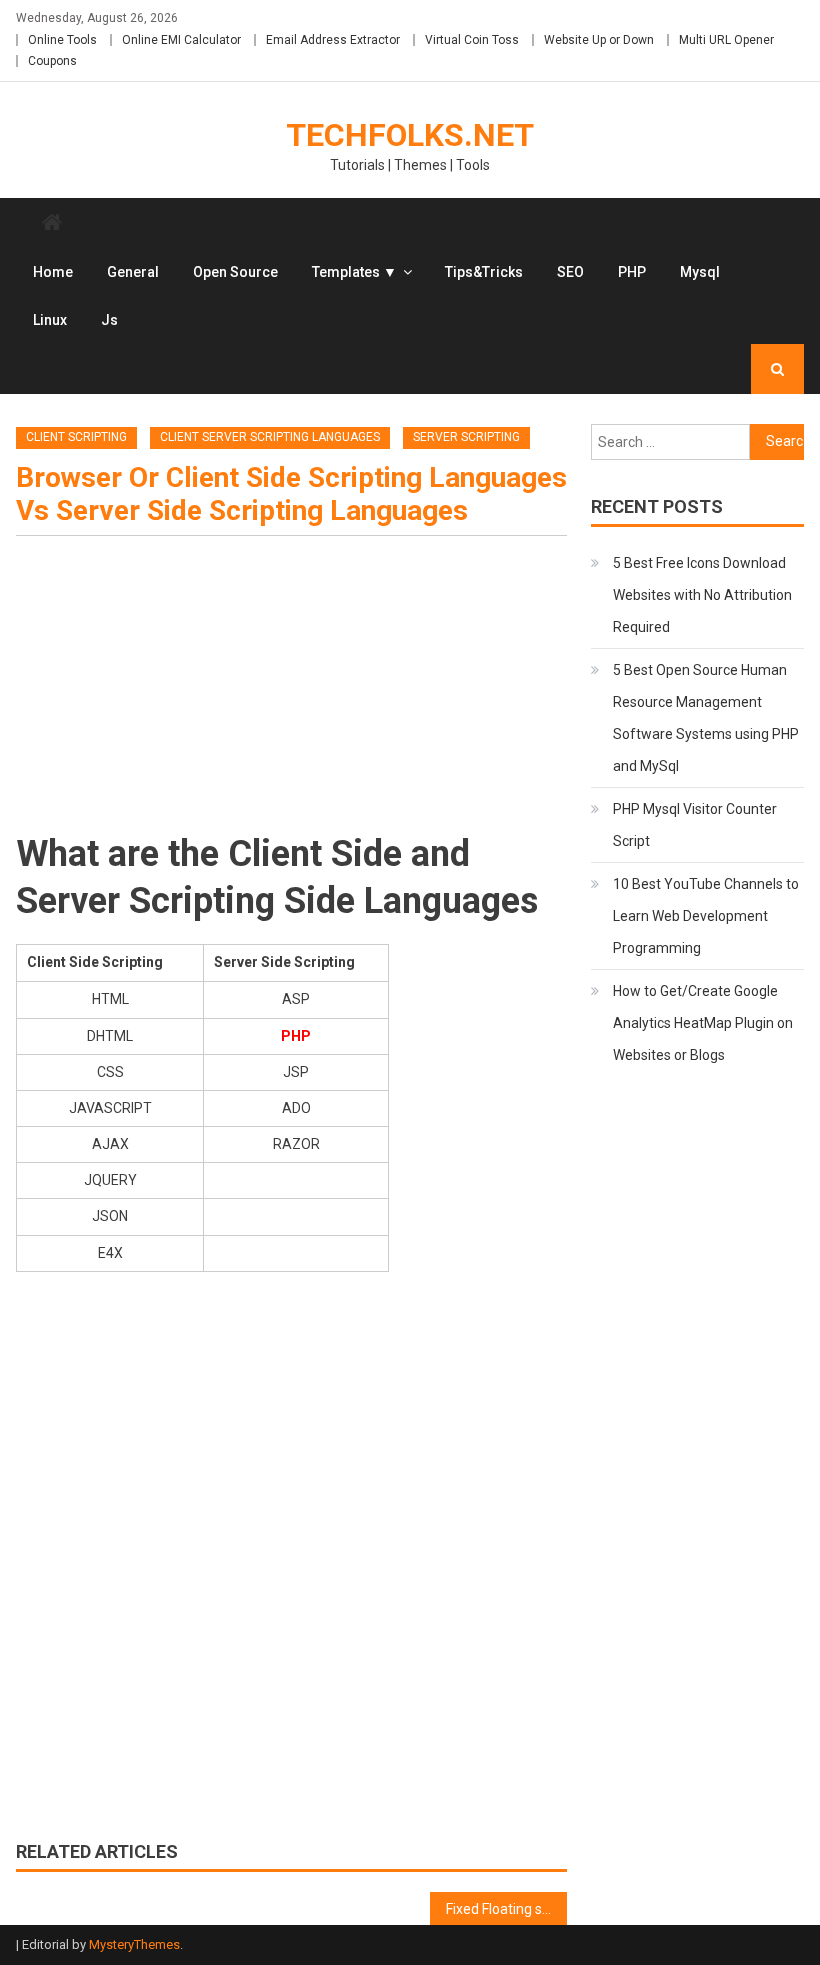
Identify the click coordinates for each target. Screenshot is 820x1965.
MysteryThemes (134, 1944)
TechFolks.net (410, 135)
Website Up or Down (599, 40)
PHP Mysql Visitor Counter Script (695, 825)
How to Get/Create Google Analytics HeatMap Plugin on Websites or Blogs (703, 1023)
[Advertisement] (291, 691)
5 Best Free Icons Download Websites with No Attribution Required (702, 595)
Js (109, 320)
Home (53, 272)
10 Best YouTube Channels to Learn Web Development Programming (706, 916)
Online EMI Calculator (181, 40)
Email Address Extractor (333, 40)
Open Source (235, 272)
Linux (50, 320)
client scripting (76, 437)
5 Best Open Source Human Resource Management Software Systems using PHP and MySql (706, 718)
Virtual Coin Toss (472, 40)
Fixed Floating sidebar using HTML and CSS (507, 1909)
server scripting (466, 437)
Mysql (700, 272)
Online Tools (62, 40)
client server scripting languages (270, 437)
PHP (632, 272)
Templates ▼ (354, 272)
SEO (570, 272)
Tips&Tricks (484, 272)
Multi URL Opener (726, 40)
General (133, 272)
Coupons (52, 61)
